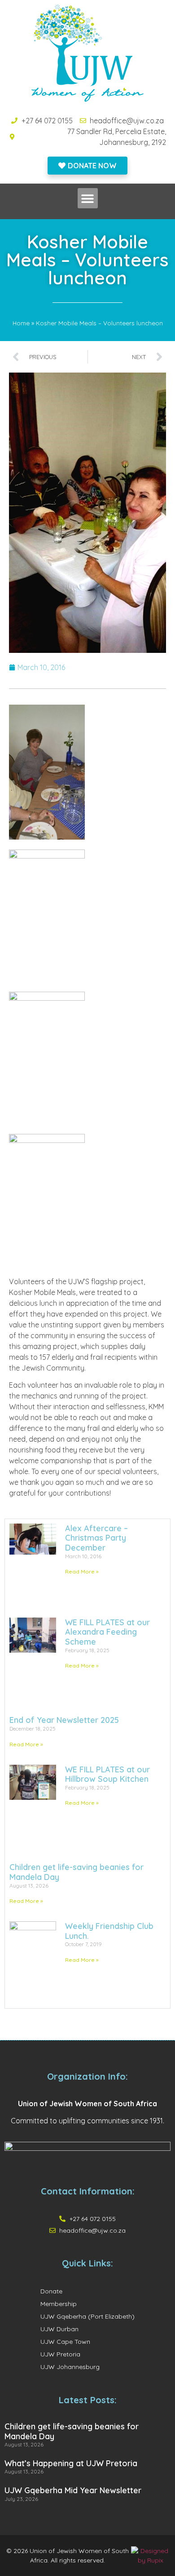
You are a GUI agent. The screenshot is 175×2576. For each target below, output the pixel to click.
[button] (88, 198)
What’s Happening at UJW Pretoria (71, 2463)
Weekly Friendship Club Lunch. (109, 1931)
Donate (51, 2291)
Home (21, 323)
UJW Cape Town (65, 2342)
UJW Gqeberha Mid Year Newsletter (73, 2490)
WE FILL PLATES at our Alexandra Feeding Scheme (107, 1632)
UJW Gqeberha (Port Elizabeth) (87, 2316)
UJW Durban (59, 2329)
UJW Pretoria (60, 2354)
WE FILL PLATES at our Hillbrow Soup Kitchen (107, 1774)
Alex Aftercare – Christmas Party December (96, 1538)
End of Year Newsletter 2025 (64, 1720)
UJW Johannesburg (70, 2367)
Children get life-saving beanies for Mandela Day (77, 1872)
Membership (59, 2304)
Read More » (82, 1571)
